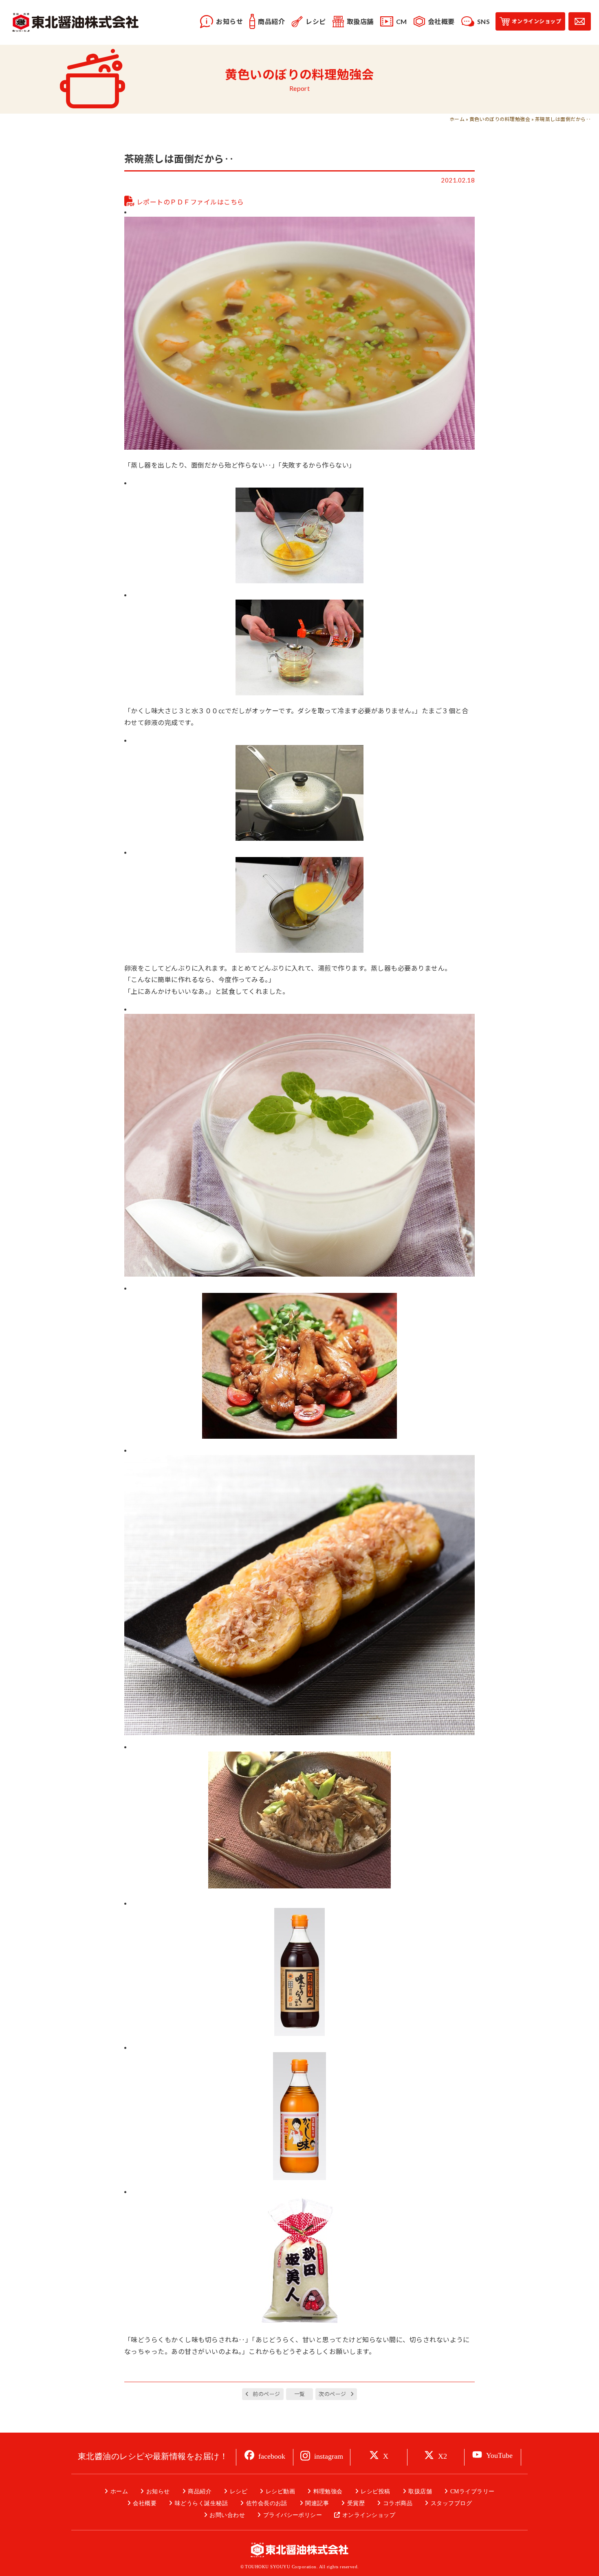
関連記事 (317, 2503)
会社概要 (145, 2503)
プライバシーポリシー (293, 2515)
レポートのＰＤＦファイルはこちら (190, 202)
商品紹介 (200, 2491)
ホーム (457, 119)
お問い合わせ (227, 2515)
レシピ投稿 (375, 2491)
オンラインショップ (369, 2515)
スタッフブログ (451, 2503)
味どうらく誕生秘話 (201, 2503)
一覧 (300, 2394)
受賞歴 (356, 2503)
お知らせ (158, 2491)
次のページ (332, 2394)
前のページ (266, 2394)
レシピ (239, 2491)
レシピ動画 (280, 2491)
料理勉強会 (328, 2491)
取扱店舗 (420, 2491)
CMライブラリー (472, 2491)
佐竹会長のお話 (267, 2503)
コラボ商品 (398, 2503)
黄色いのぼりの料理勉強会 (500, 119)
